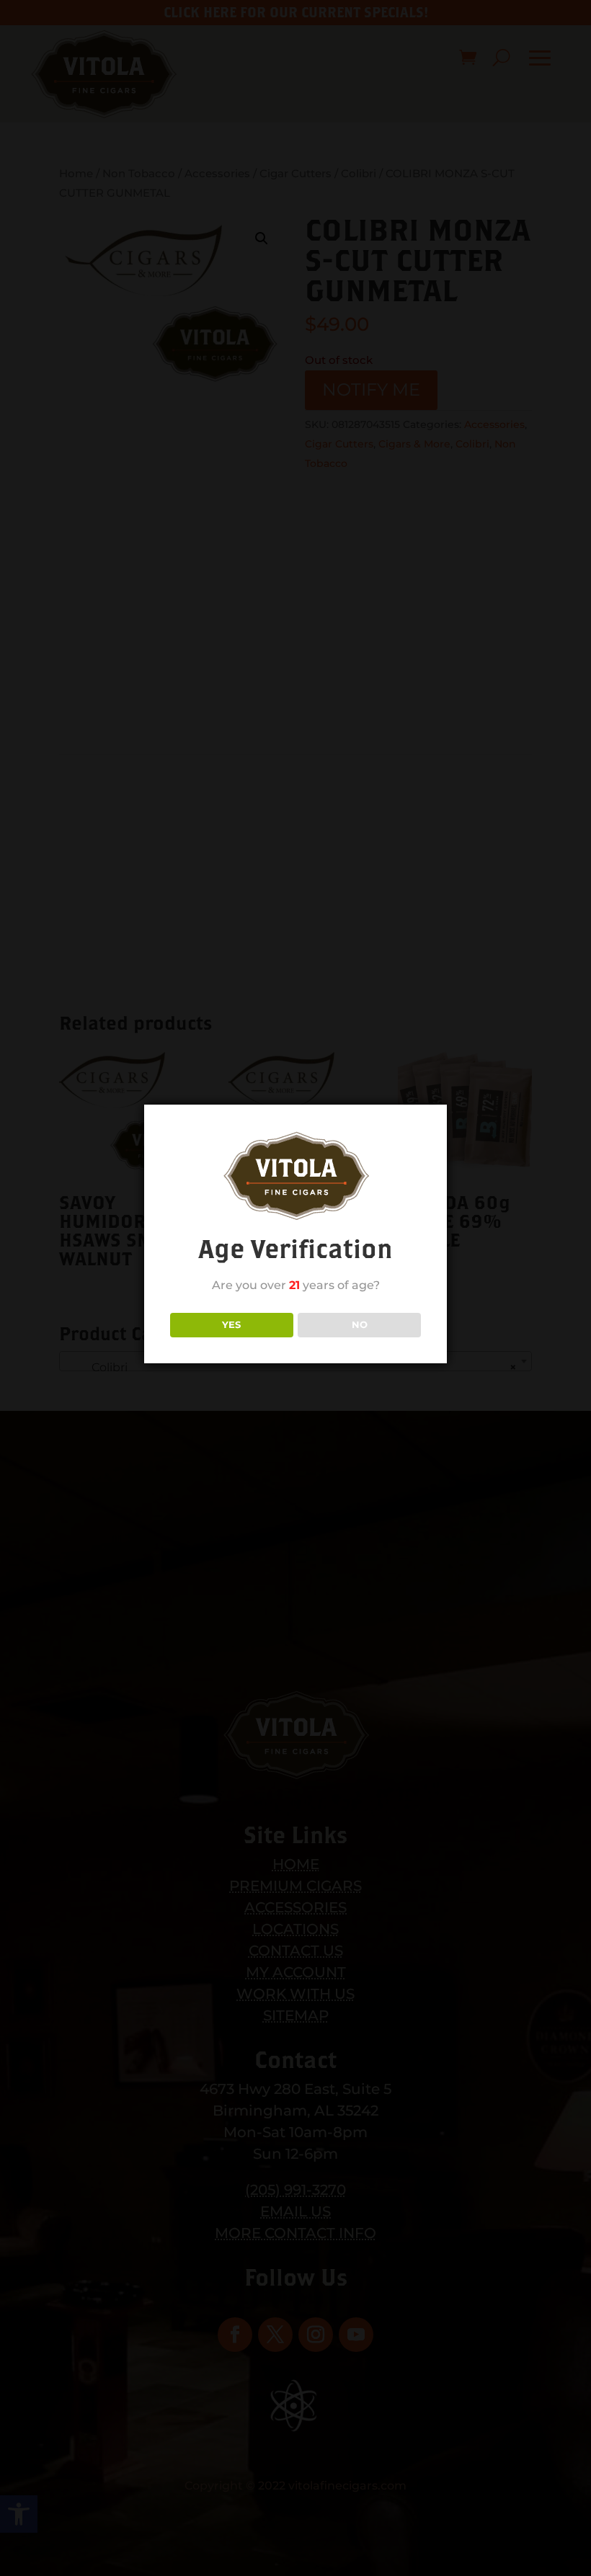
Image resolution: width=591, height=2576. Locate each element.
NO (360, 1324)
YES (231, 1324)
